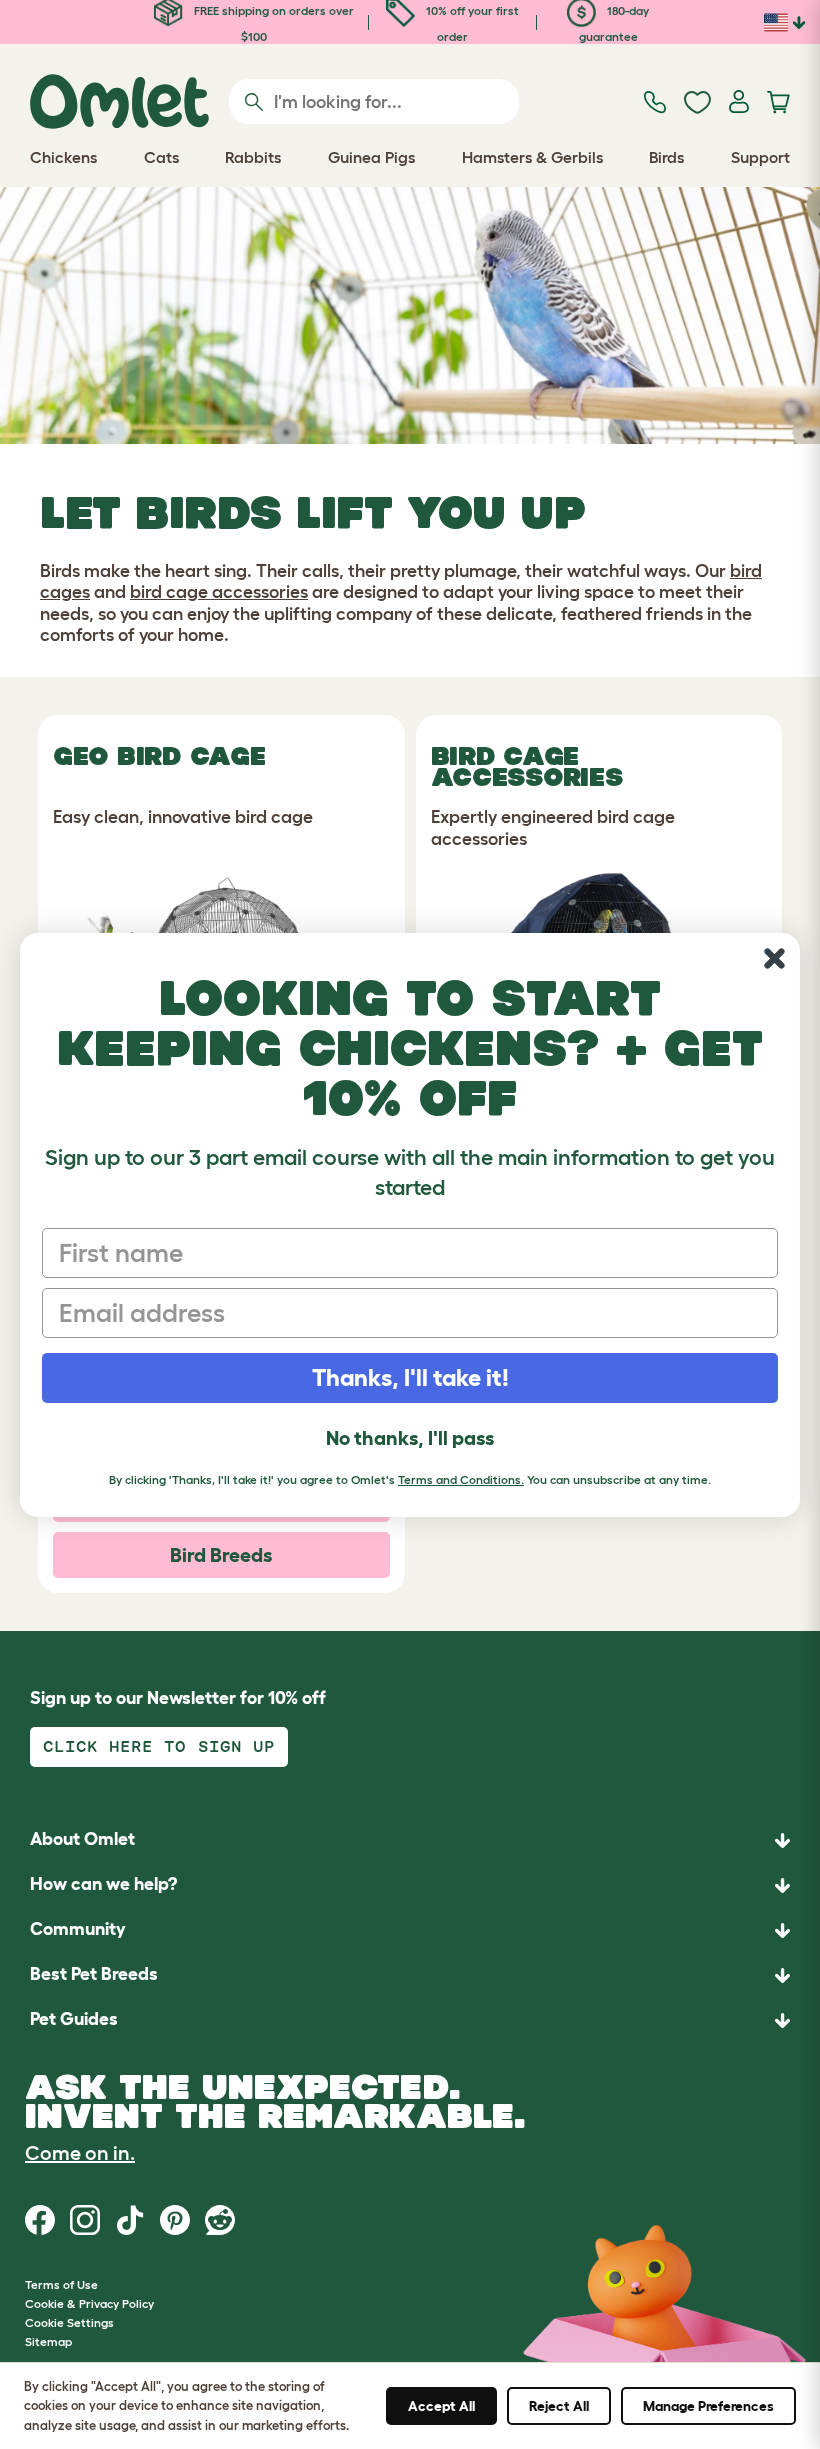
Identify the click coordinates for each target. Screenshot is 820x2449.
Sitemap (48, 2341)
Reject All (559, 2406)
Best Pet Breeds (94, 1974)
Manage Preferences (708, 2406)
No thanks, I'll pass (410, 1438)
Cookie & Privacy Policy (89, 2303)
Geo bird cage (159, 756)
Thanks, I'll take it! (410, 1377)
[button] (410, 2020)
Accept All (441, 2406)
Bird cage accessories (527, 766)
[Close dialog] (774, 958)
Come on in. (80, 2153)
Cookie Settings (69, 2322)
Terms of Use (61, 2284)
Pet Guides (74, 2019)
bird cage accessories (219, 592)
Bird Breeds (221, 1555)
